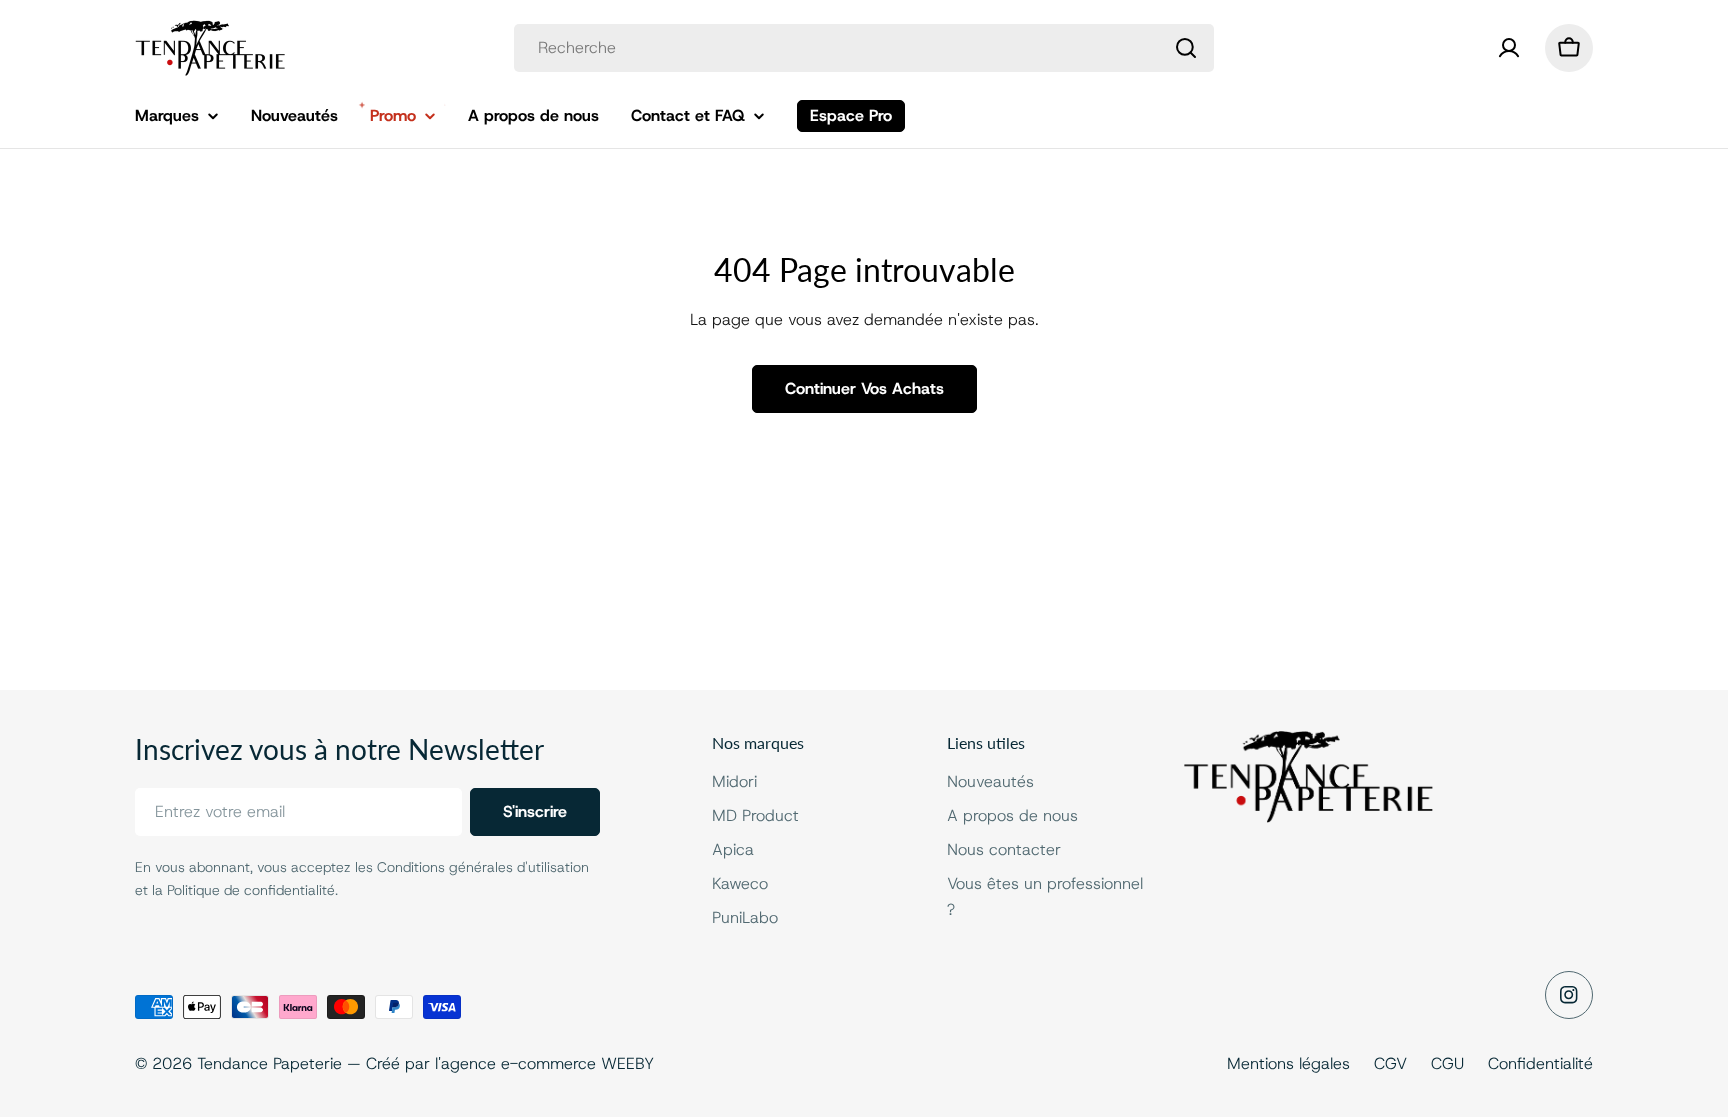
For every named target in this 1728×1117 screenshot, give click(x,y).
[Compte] (1509, 48)
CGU (1447, 1063)
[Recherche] (1186, 48)
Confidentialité (1540, 1063)
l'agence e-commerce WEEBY (544, 1063)
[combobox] (864, 48)
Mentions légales (1288, 1063)
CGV (1390, 1063)
